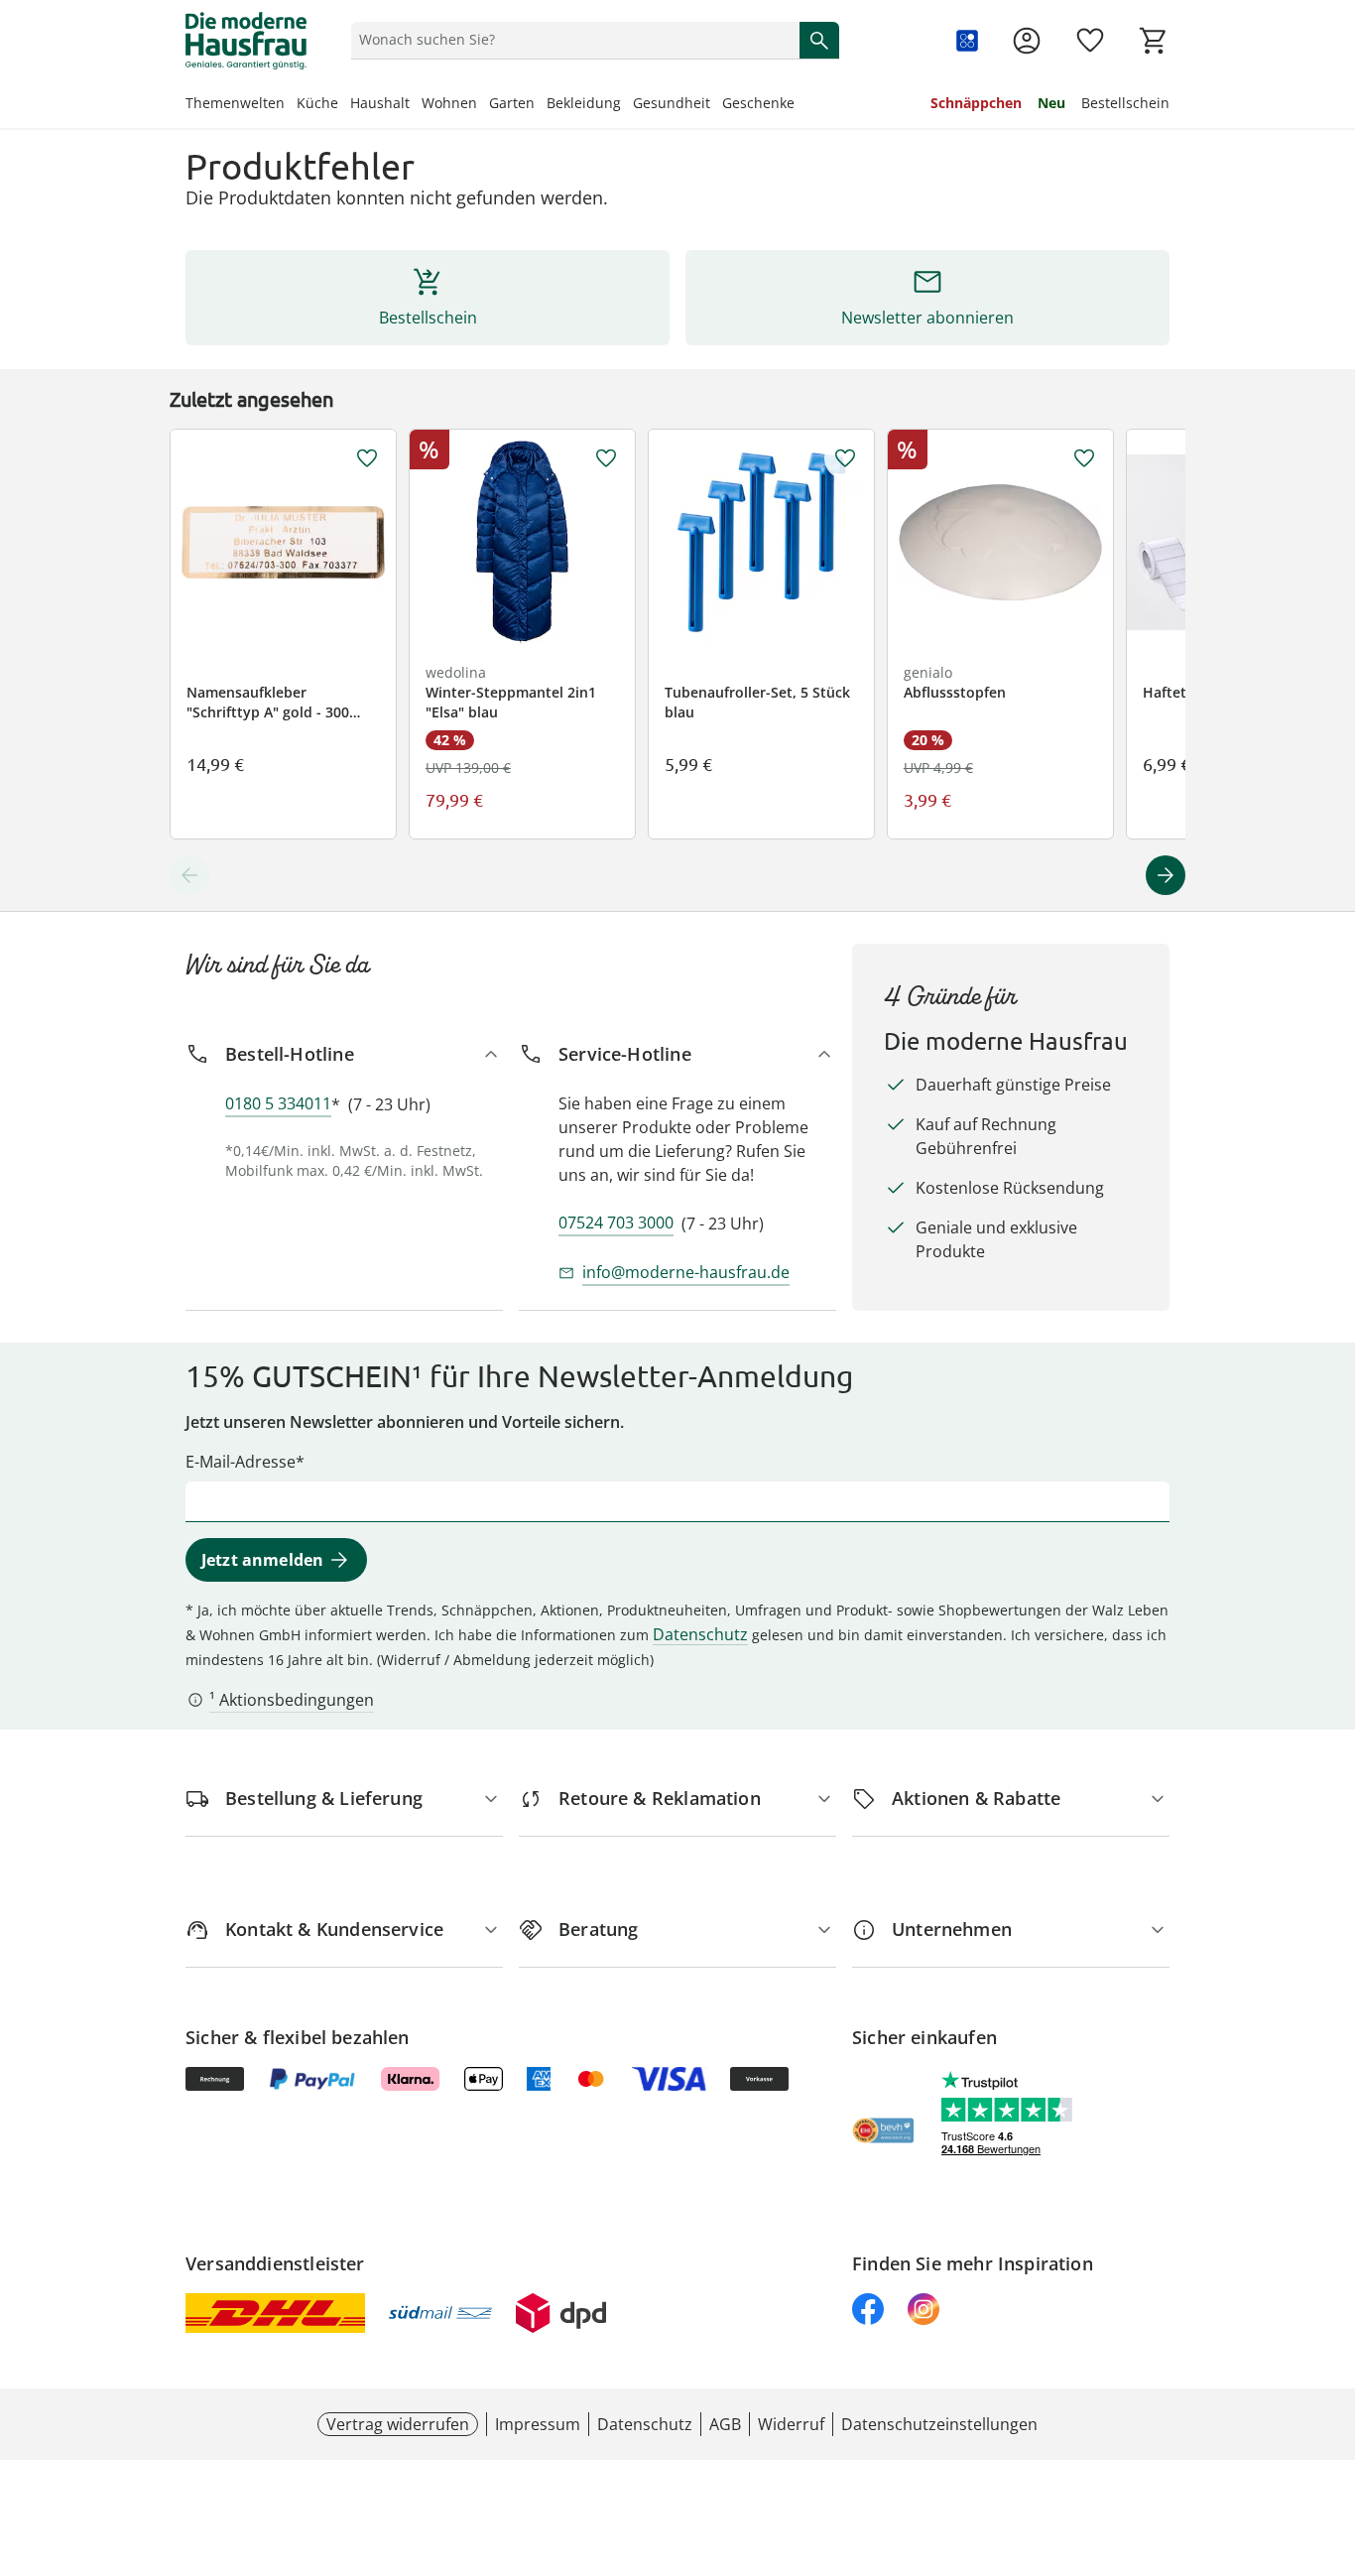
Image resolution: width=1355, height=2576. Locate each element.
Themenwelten (235, 103)
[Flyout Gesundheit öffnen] (716, 105)
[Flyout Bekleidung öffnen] (627, 105)
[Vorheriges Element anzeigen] (189, 875)
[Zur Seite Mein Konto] (1027, 41)
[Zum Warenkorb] (1154, 41)
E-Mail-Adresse (241, 1462)
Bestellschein (1125, 103)
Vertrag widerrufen (398, 2424)
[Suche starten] (819, 40)
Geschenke (758, 103)
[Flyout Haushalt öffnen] (416, 105)
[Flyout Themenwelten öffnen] (291, 105)
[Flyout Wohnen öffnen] (483, 105)
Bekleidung (584, 103)
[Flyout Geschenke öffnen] (801, 105)
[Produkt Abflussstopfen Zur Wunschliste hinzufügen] (1084, 458)
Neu (1051, 103)
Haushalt (380, 103)
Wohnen (449, 103)
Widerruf (791, 2424)
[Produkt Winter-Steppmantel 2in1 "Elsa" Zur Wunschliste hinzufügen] (606, 458)
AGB (725, 2424)
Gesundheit (672, 103)
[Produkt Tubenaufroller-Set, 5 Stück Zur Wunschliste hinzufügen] (845, 458)
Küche (317, 103)
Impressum (538, 2424)
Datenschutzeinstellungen (939, 2424)
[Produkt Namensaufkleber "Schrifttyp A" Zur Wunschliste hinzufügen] (367, 458)
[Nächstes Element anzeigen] (1166, 875)
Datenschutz (700, 1634)
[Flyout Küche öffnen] (344, 105)
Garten (512, 103)
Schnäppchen (976, 103)
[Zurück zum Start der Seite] (1331, 2433)
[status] (571, 40)
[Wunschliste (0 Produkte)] (1090, 41)
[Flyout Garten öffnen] (541, 105)
